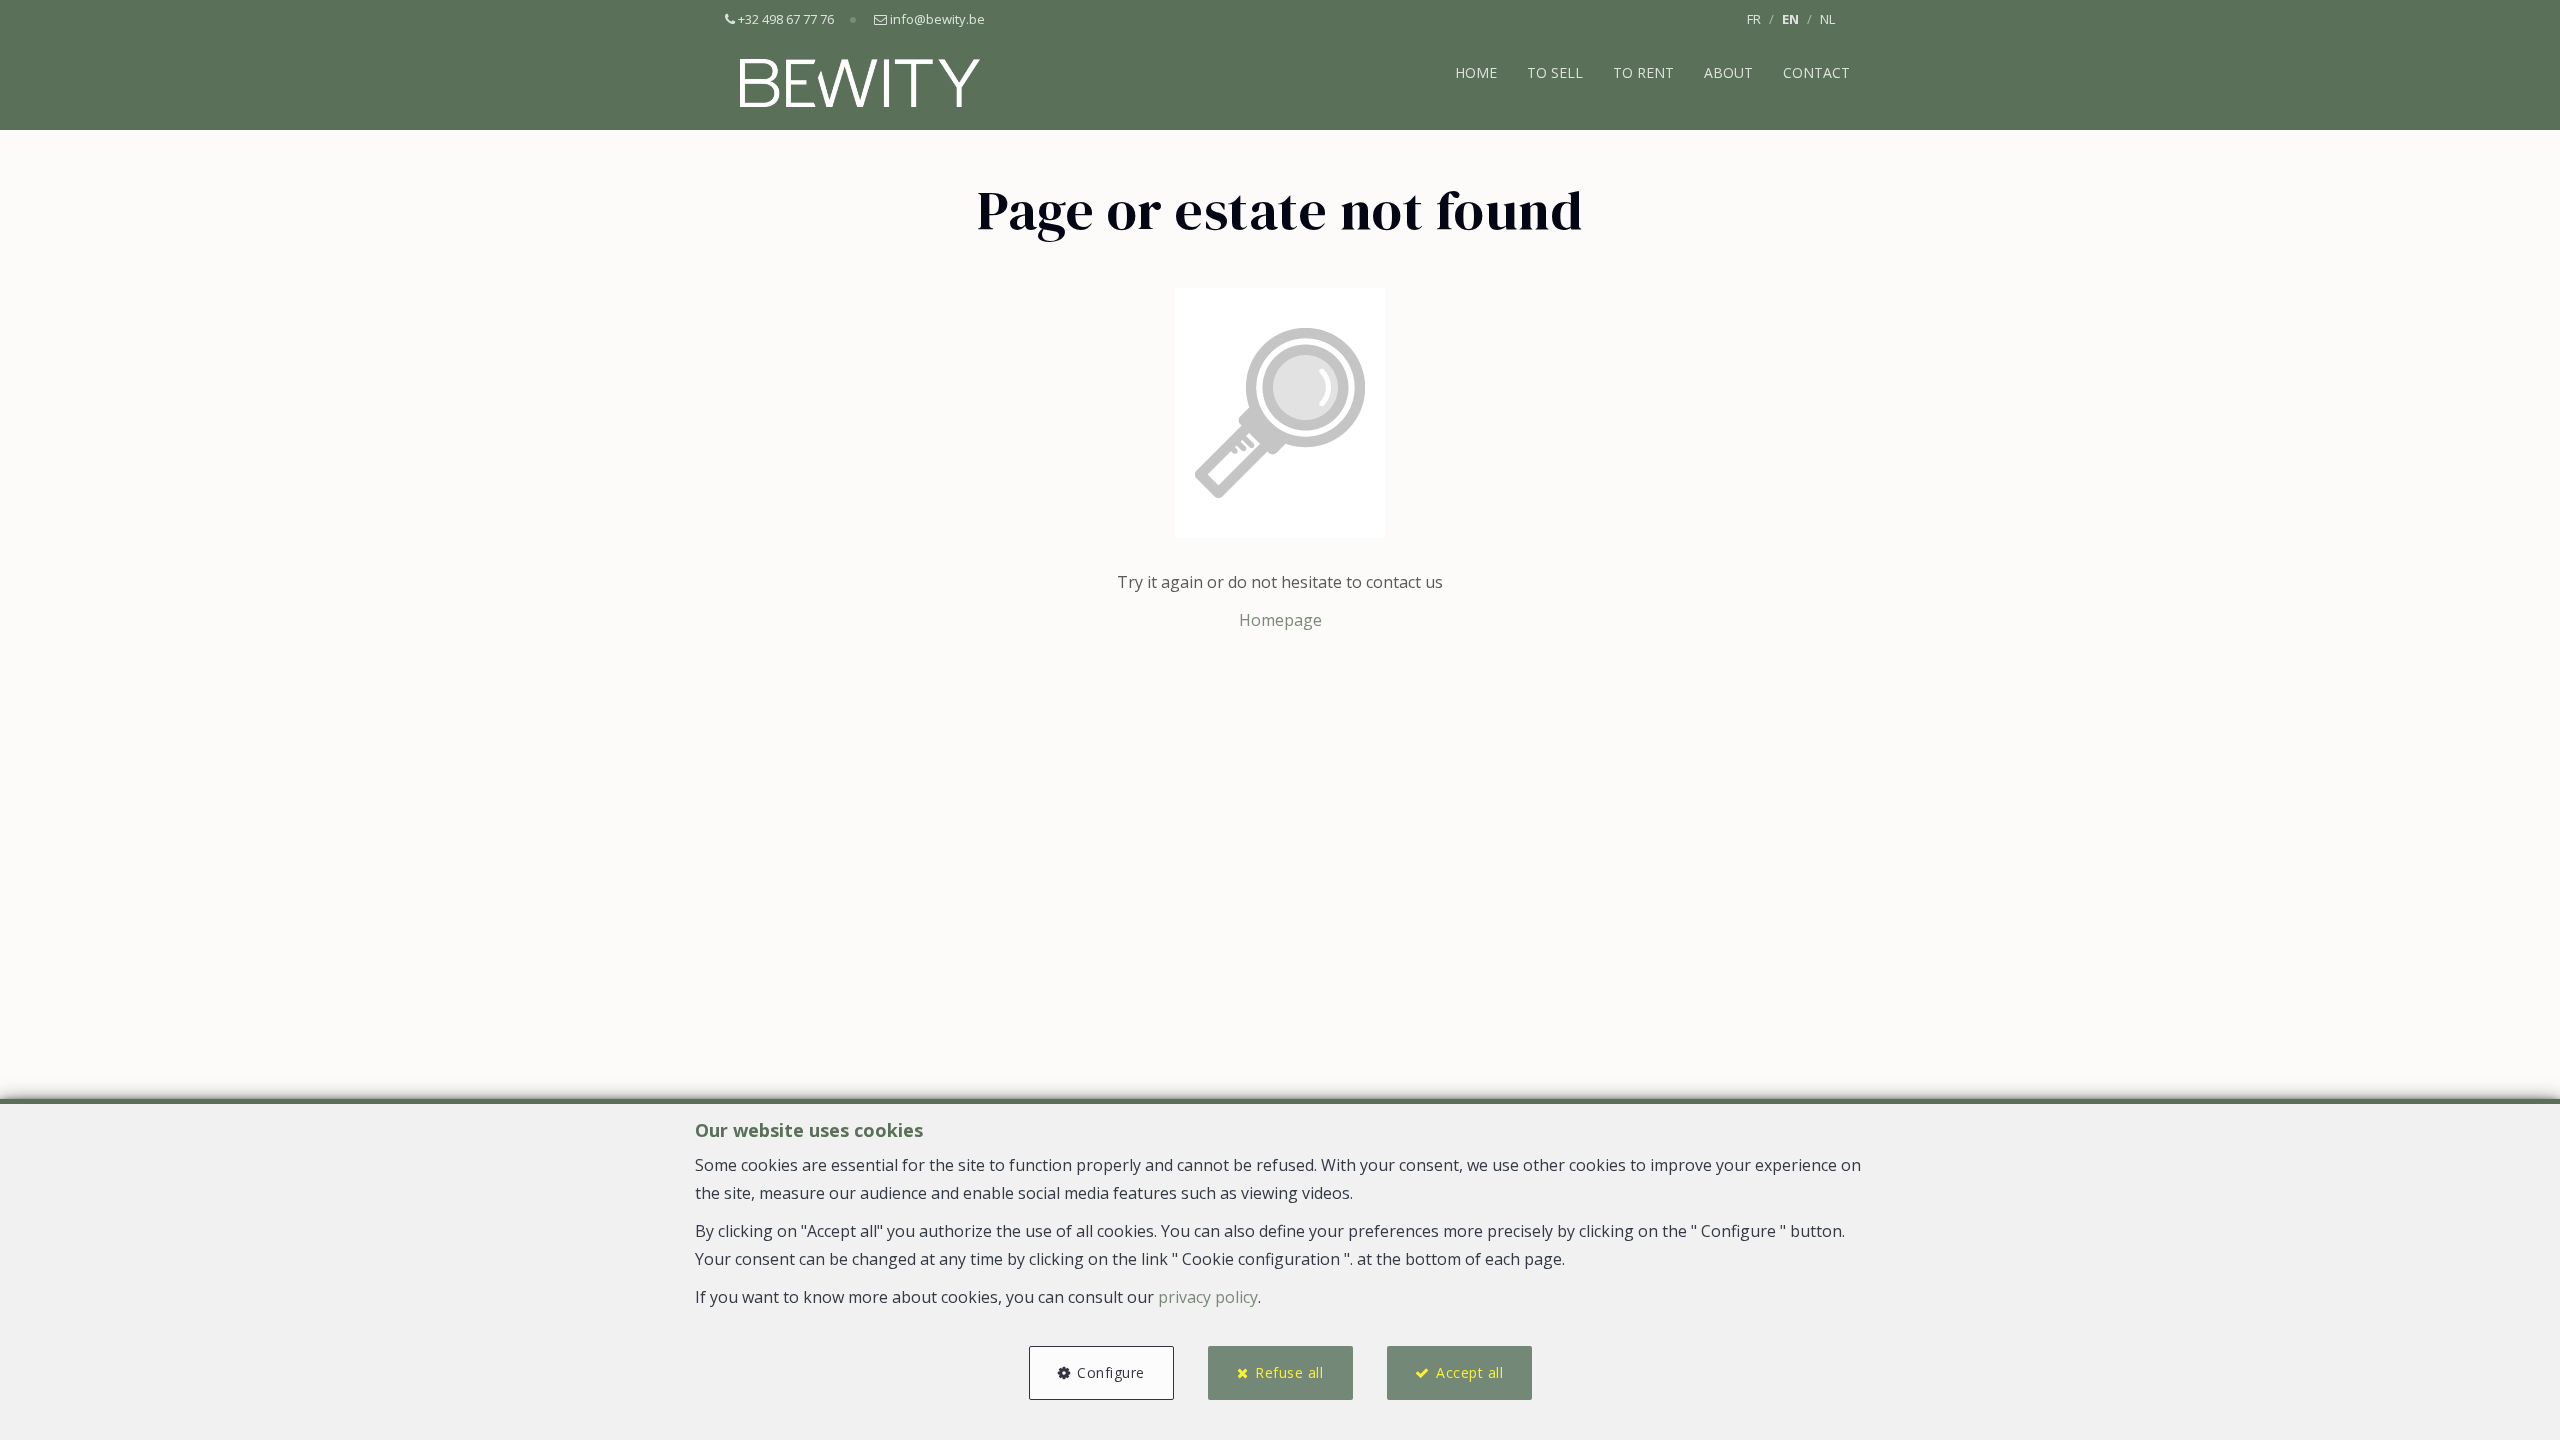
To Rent (1643, 72)
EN (1790, 19)
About (1728, 72)
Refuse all (1289, 1372)
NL (1827, 19)
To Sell (1555, 72)
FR (1754, 19)
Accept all (1469, 1372)
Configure (1111, 1372)
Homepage (1280, 620)
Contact (1816, 72)
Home (1476, 72)
